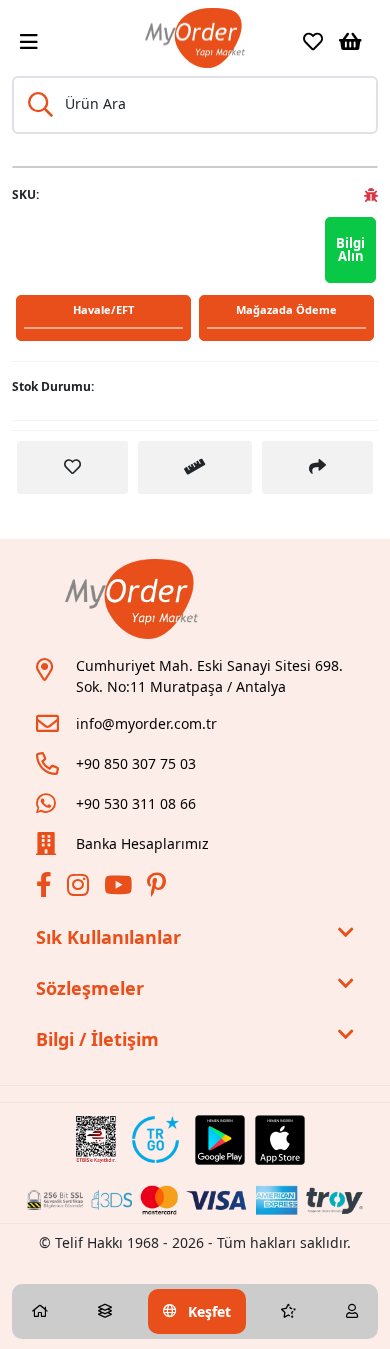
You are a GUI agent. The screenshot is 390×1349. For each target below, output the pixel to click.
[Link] (195, 38)
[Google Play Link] (220, 1140)
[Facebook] (46, 888)
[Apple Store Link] (280, 1140)
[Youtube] (120, 888)
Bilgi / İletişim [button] (97, 1039)
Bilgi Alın (350, 249)
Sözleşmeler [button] (90, 988)
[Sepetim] (350, 42)
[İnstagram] (80, 888)
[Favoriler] (313, 42)
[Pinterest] (159, 888)
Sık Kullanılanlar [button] (108, 937)
